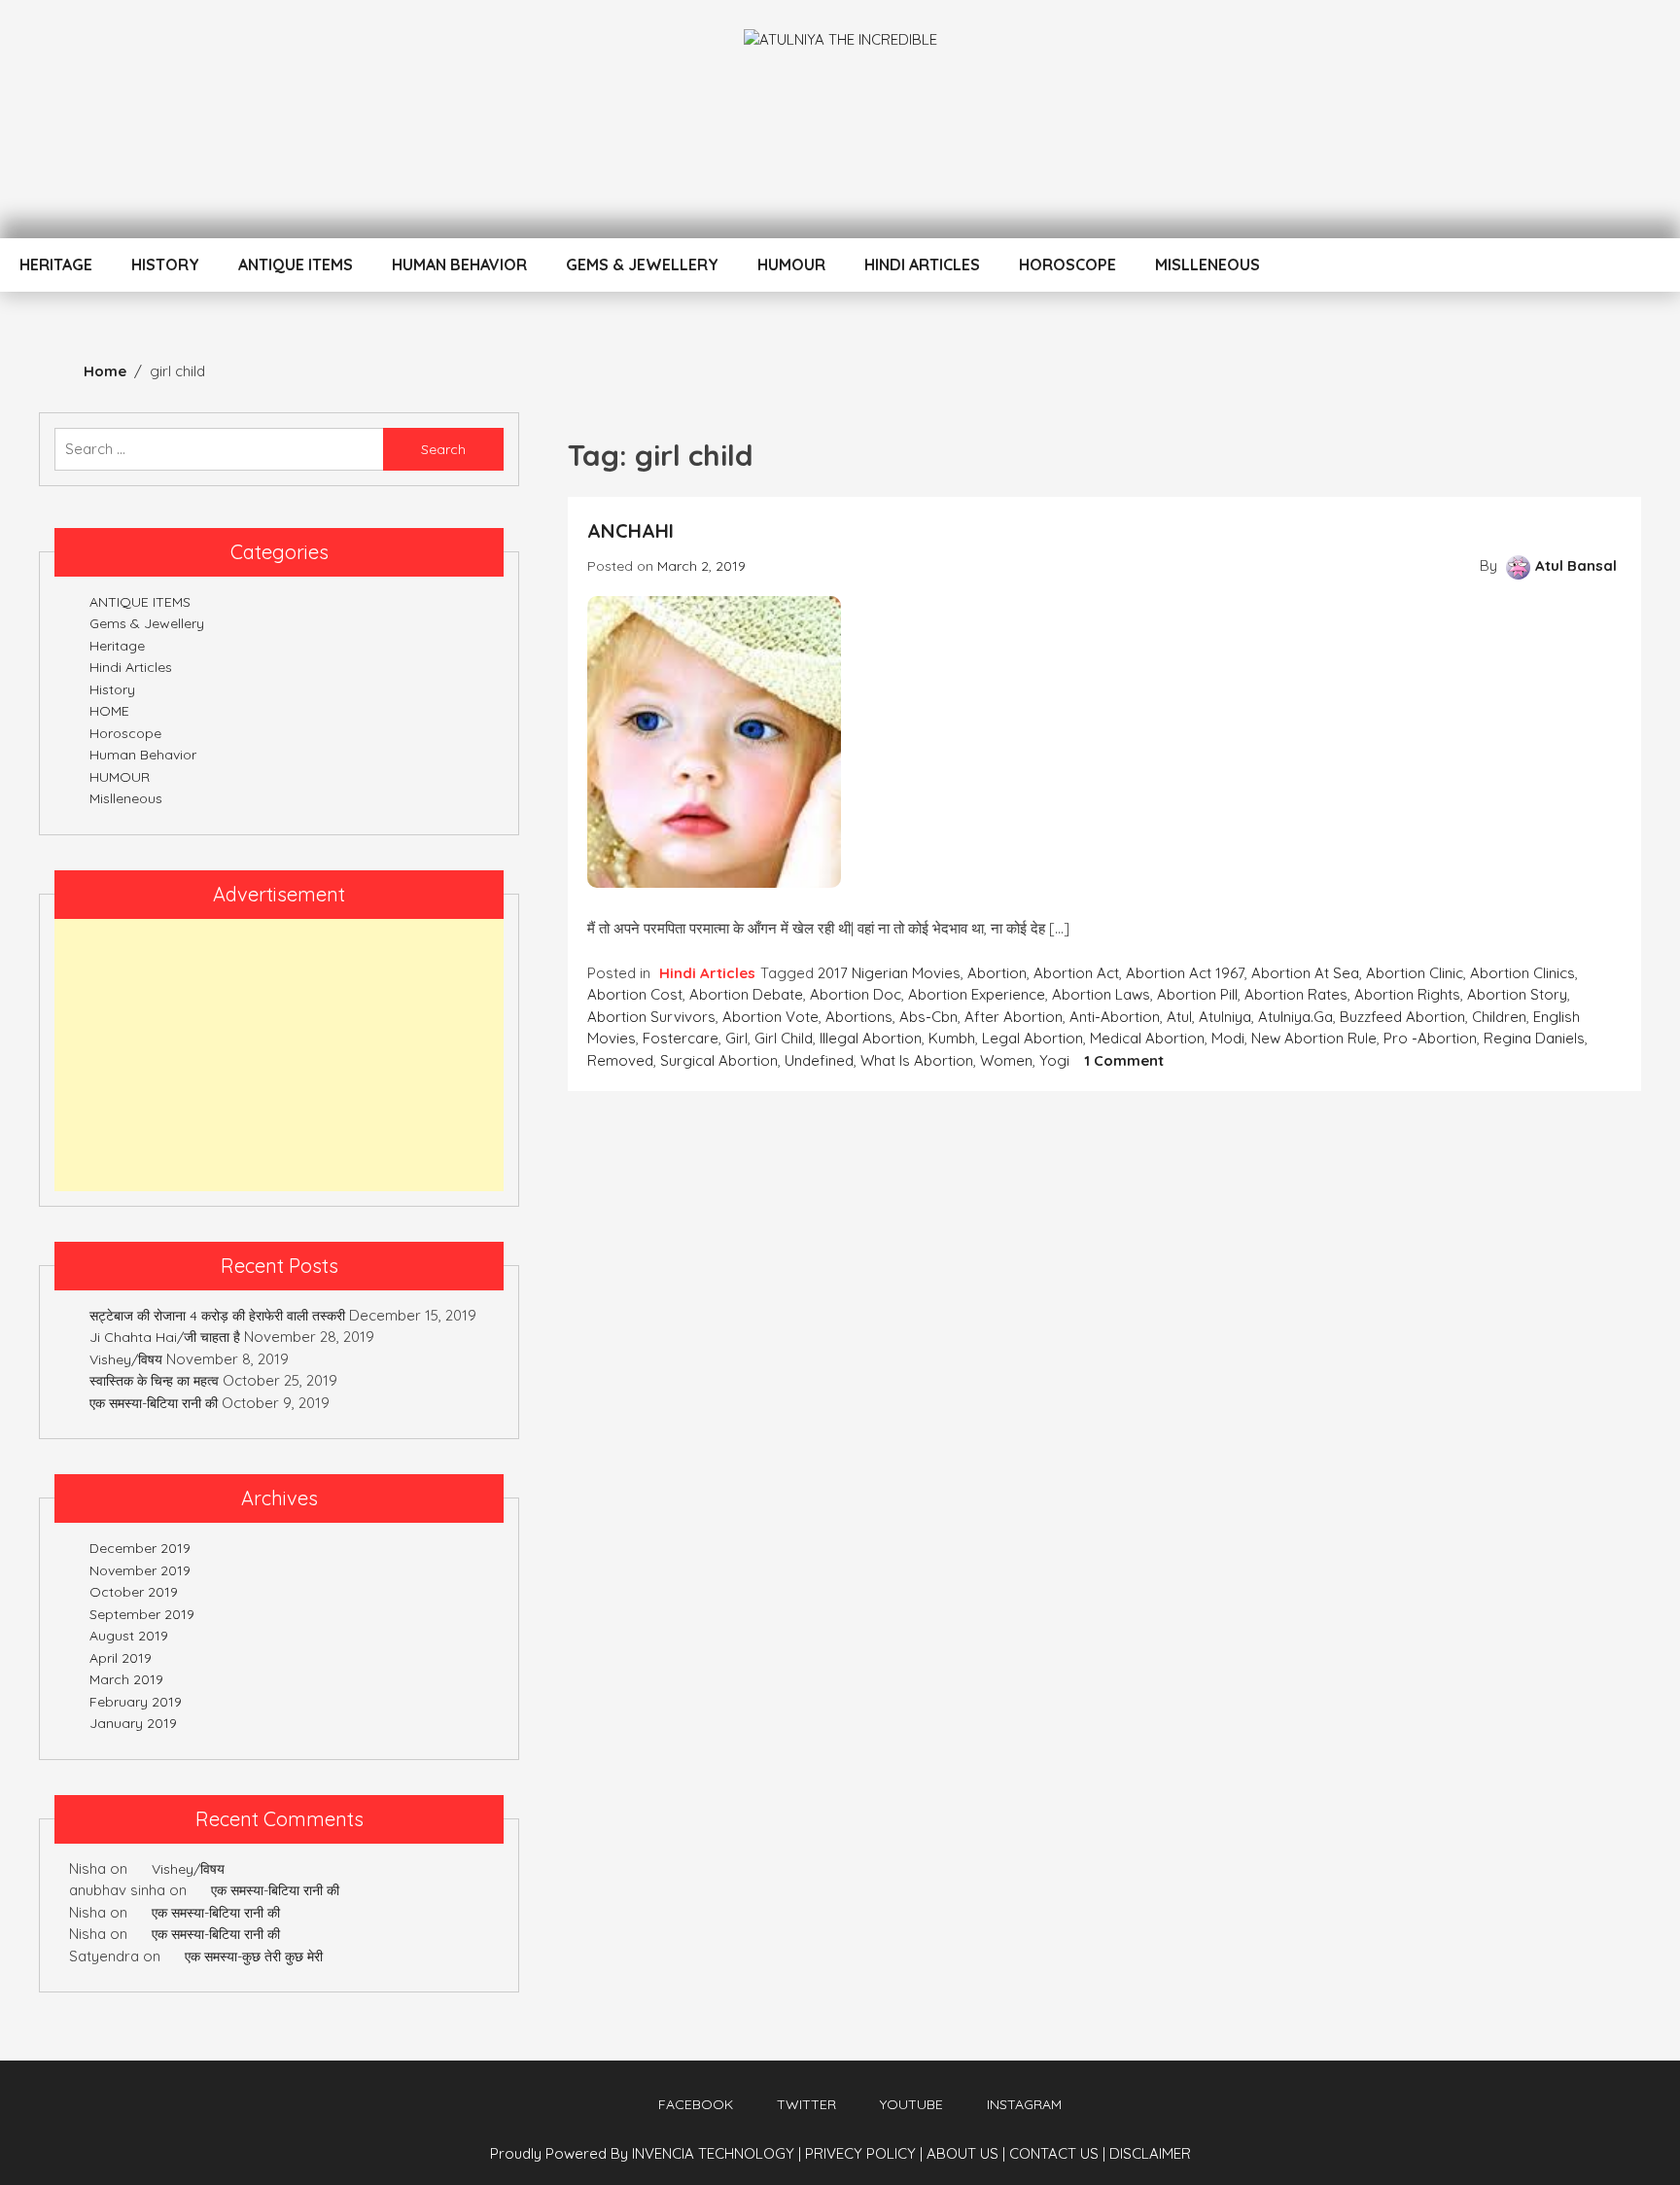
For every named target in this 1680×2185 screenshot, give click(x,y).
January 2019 (133, 1723)
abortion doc (856, 994)
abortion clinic (1415, 973)
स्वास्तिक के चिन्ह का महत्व (154, 1381)
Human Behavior (459, 264)
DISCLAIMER (1150, 2153)
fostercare (681, 1038)
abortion (997, 973)
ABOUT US (966, 2153)
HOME (109, 711)
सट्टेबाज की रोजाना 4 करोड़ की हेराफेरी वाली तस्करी (217, 1316)
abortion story (1517, 994)
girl (736, 1038)
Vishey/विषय (126, 1359)
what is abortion (917, 1060)
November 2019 (140, 1570)
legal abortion (1032, 1038)
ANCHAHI (630, 530)
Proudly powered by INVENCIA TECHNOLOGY (644, 2153)
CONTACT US (1057, 2153)
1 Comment (1124, 1060)
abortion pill (1197, 994)
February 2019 (136, 1702)
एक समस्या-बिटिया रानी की (154, 1403)
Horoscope (1067, 264)
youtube (911, 2104)
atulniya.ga (1295, 1017)
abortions (859, 1017)
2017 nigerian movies (889, 973)
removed (620, 1060)
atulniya (1225, 1017)
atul (1179, 1017)
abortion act (1076, 973)
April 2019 (121, 1658)
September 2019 (142, 1614)
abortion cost (635, 994)
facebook (696, 2104)
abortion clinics (1522, 973)
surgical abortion (719, 1060)
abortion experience (977, 994)
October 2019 (134, 1592)
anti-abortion (1115, 1017)
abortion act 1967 (1185, 973)
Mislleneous (1207, 264)
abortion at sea (1305, 973)
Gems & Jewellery (642, 264)
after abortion (1014, 1017)
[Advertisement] (279, 1055)
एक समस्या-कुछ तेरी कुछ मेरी (254, 1956)
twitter (806, 2104)
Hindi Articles (922, 264)
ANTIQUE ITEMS (296, 264)
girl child (784, 1038)
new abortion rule (1314, 1038)
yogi (1054, 1060)
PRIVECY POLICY (864, 2153)
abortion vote (770, 1017)
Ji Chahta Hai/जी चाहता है (165, 1337)
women (1006, 1060)
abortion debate (746, 994)
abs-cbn (928, 1017)
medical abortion (1147, 1038)
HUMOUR (791, 264)
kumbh (952, 1038)
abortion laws (1101, 994)
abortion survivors (651, 1017)
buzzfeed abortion (1402, 1017)
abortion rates (1296, 994)
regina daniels (1534, 1038)
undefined (819, 1060)
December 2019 (140, 1548)
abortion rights (1407, 994)
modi (1228, 1038)
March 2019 (126, 1679)
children (1499, 1017)
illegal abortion (871, 1038)
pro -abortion (1430, 1038)
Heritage (56, 264)
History (165, 264)
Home (105, 371)
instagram (1024, 2104)
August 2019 (129, 1636)
